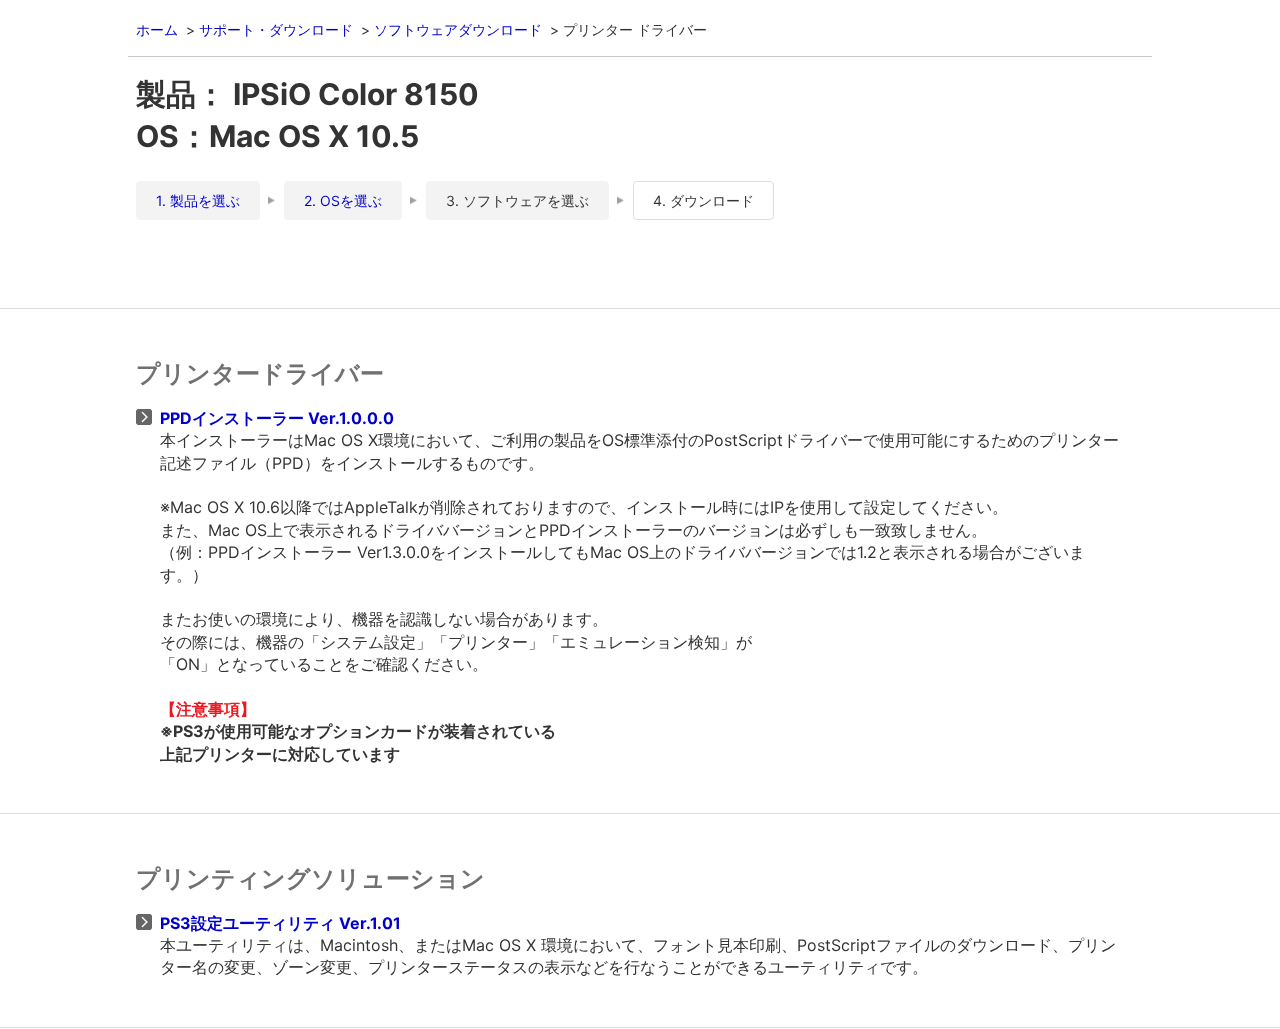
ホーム (157, 29)
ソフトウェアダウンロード (458, 29)
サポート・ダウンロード (276, 29)
